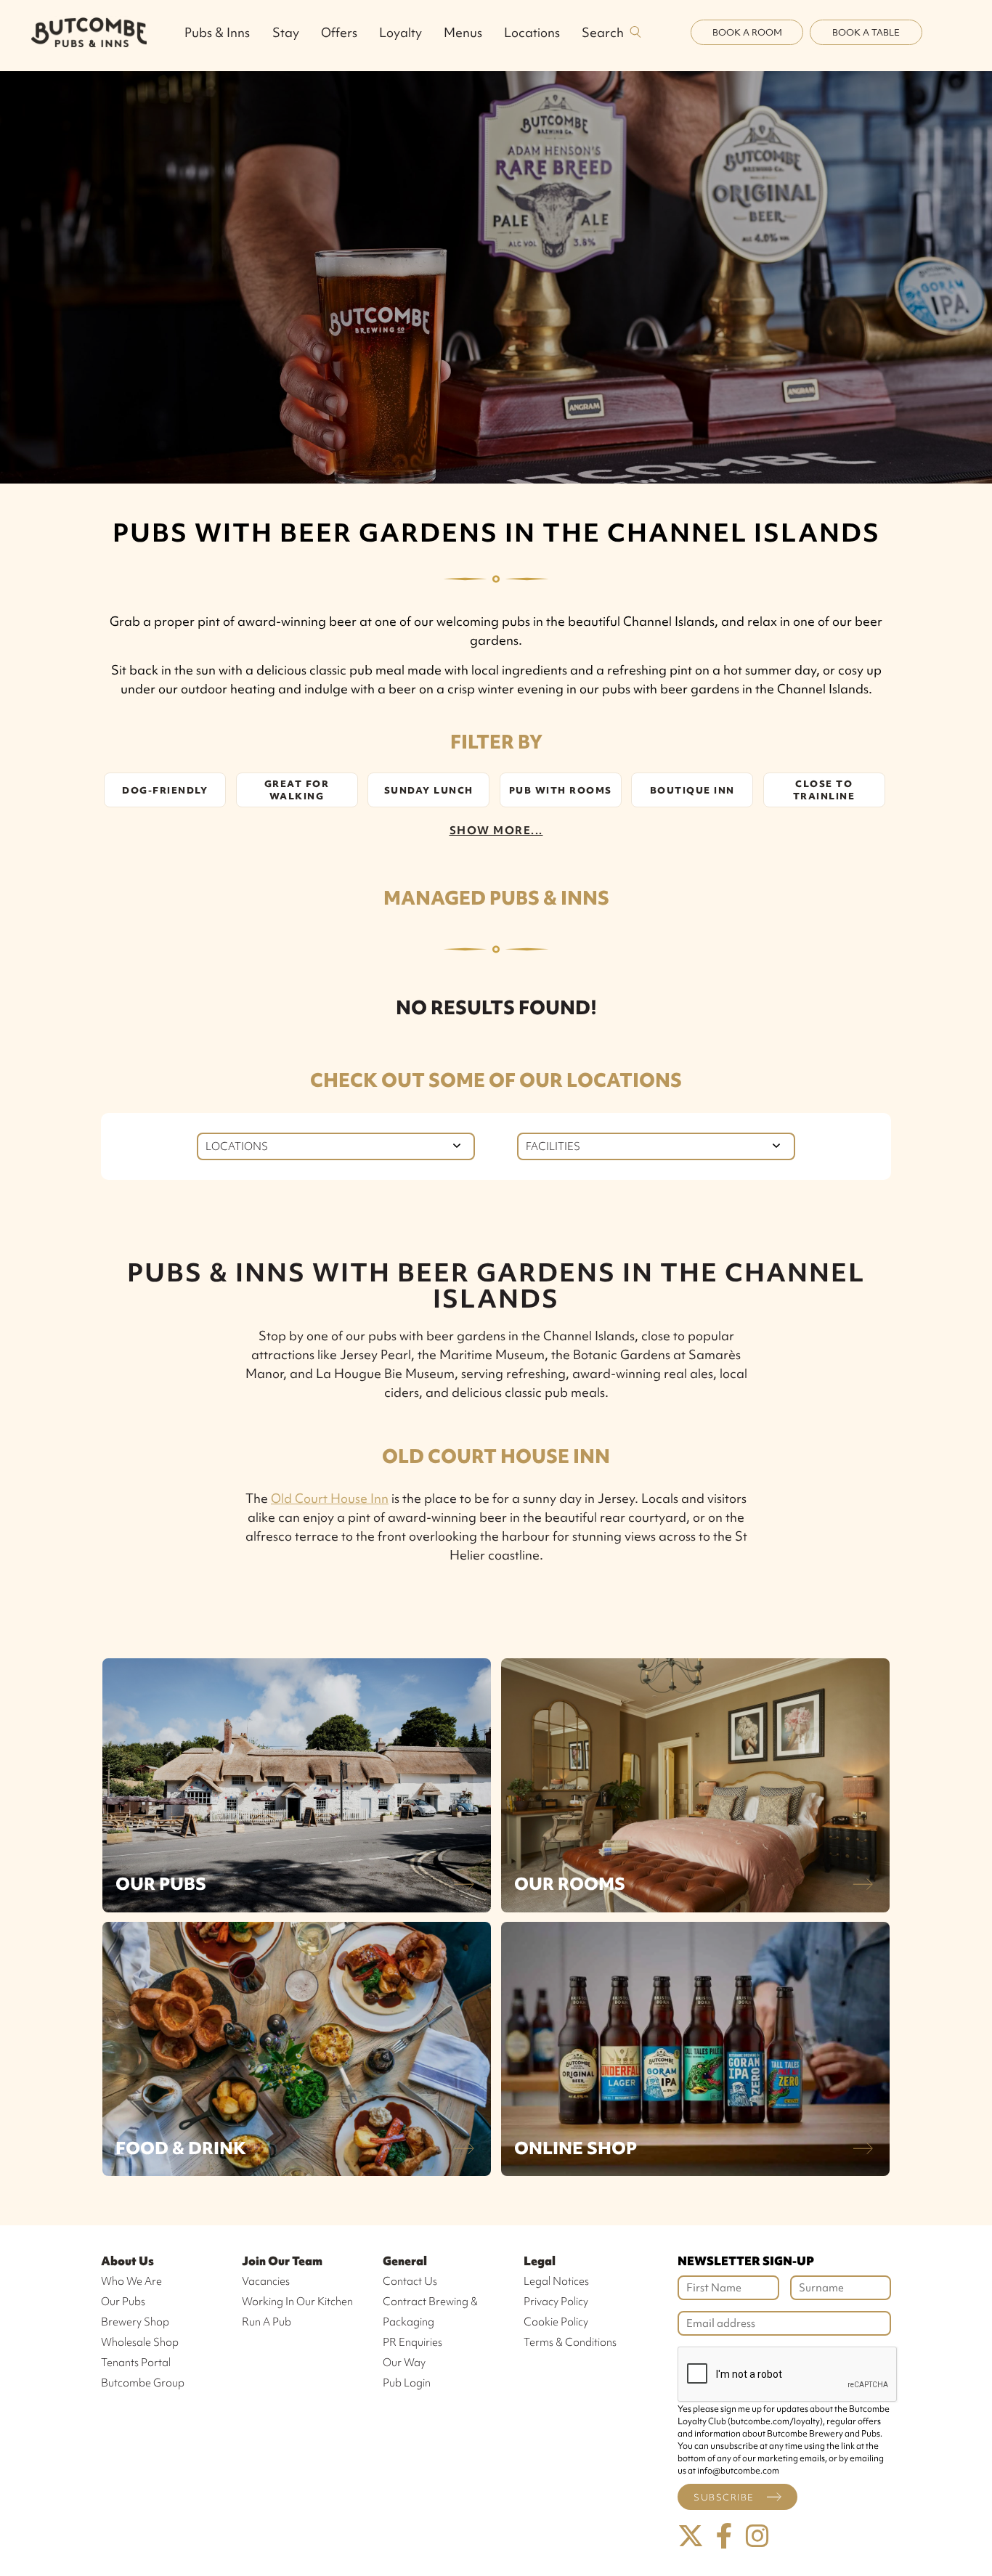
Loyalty (401, 32)
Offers (339, 32)
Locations (532, 32)
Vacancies (266, 2281)
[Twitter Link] (691, 2536)
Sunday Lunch (429, 790)
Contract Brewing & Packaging (430, 2312)
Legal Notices (556, 2281)
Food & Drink (181, 2148)
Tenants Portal (136, 2363)
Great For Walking (297, 790)
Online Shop (576, 2148)
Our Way (404, 2363)
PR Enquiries (412, 2342)
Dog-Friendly (165, 790)
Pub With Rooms (561, 790)
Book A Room (747, 32)
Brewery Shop (135, 2322)
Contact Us (410, 2281)
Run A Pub (267, 2322)
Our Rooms (570, 1884)
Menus (463, 32)
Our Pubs (161, 1884)
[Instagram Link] (757, 2536)
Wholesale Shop (140, 2342)
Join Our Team (282, 2261)
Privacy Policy (556, 2302)
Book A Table (866, 32)
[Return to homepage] (89, 32)
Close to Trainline (824, 790)
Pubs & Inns (217, 32)
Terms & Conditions (570, 2342)
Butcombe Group (143, 2383)
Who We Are (131, 2281)
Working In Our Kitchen (297, 2302)
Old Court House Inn (330, 1498)
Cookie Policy (556, 2322)
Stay (286, 32)
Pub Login (407, 2383)
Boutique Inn (692, 790)
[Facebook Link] (724, 2536)
